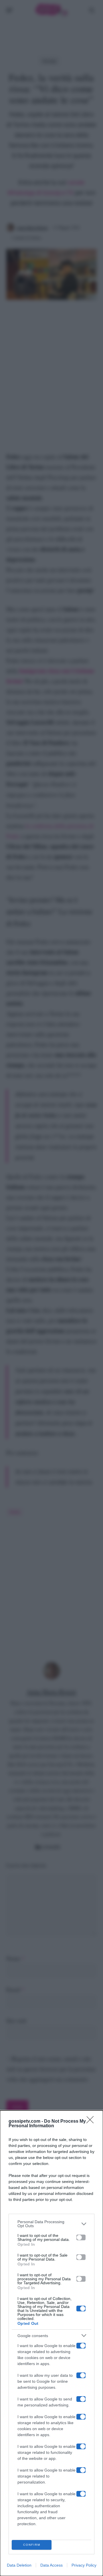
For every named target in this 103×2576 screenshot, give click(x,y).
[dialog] (51, 2343)
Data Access (51, 2565)
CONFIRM (32, 2545)
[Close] (92, 2122)
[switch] (81, 2237)
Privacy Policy (84, 2565)
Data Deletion (19, 2565)
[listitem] (51, 2224)
